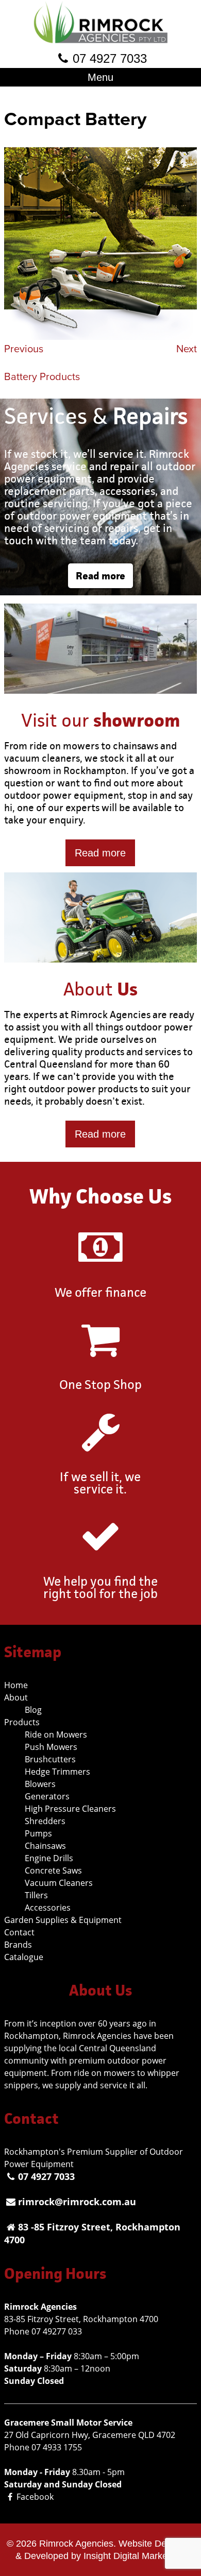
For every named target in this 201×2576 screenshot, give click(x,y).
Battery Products (42, 377)
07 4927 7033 (110, 58)
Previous (24, 349)
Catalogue (24, 1957)
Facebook (35, 2497)
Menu (100, 77)
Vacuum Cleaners (59, 1883)
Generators (47, 1796)
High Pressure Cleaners (70, 1809)
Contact (19, 1932)
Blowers (40, 1784)
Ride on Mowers (56, 1734)
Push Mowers (51, 1747)
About (16, 1697)
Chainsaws (45, 1846)
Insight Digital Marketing (133, 2556)
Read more (100, 576)
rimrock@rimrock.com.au (77, 2202)
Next (187, 349)
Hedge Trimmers (57, 1772)
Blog (33, 1710)
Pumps (38, 1833)
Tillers (36, 1895)
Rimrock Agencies (76, 2544)
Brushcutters (50, 1759)
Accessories (48, 1908)
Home (16, 1685)
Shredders (45, 1821)
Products (22, 1722)
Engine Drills (49, 1858)
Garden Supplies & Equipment (63, 1920)
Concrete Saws (53, 1870)
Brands (18, 1945)
